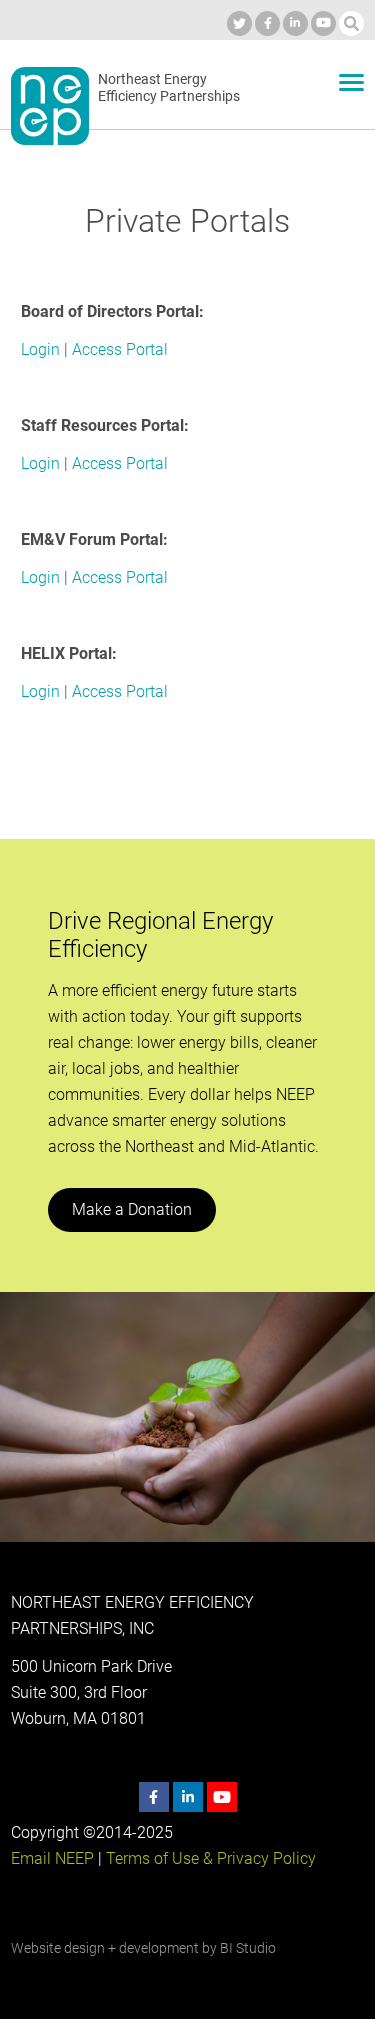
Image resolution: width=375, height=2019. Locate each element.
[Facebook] (267, 23)
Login (40, 349)
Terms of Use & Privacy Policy (211, 1858)
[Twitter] (239, 23)
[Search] (351, 23)
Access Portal (120, 349)
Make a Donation (132, 1209)
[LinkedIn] (295, 23)
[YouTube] (323, 23)
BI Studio (248, 1948)
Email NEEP (52, 1858)
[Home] (50, 106)
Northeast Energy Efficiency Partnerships (169, 88)
